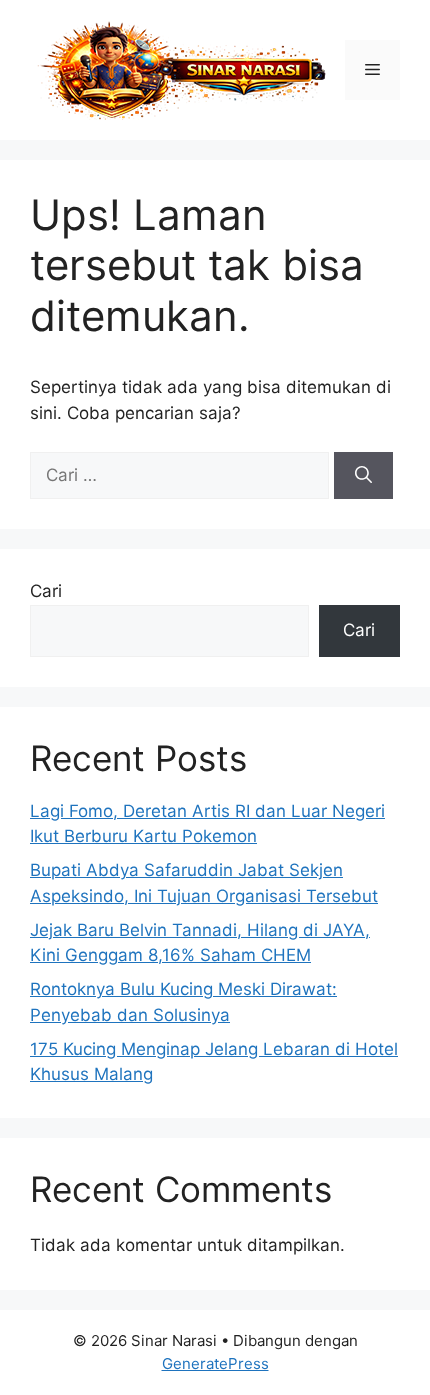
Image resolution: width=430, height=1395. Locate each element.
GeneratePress (215, 1363)
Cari (46, 591)
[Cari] (363, 476)
